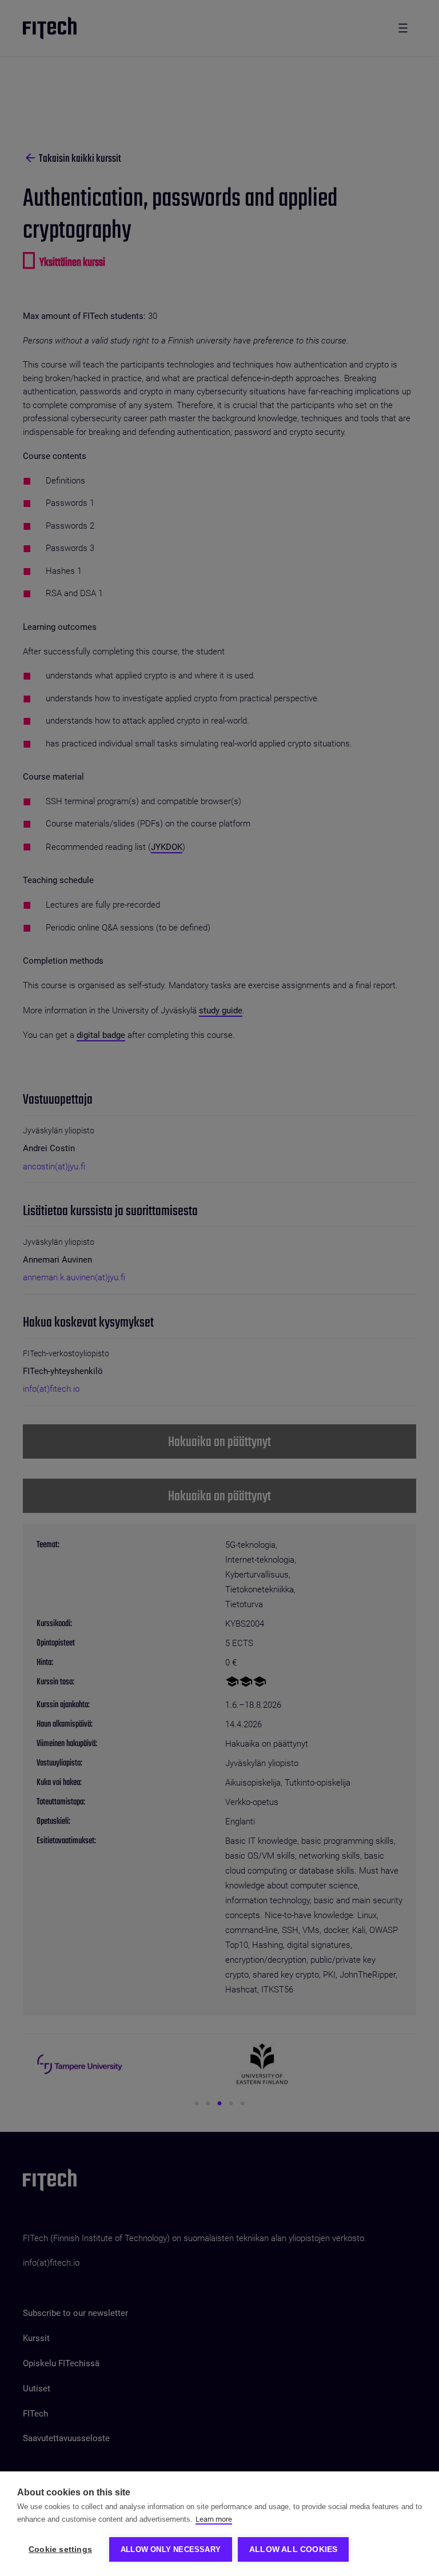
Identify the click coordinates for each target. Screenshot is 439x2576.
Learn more (214, 2519)
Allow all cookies (293, 2549)
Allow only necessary (171, 2549)
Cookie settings (60, 2549)
